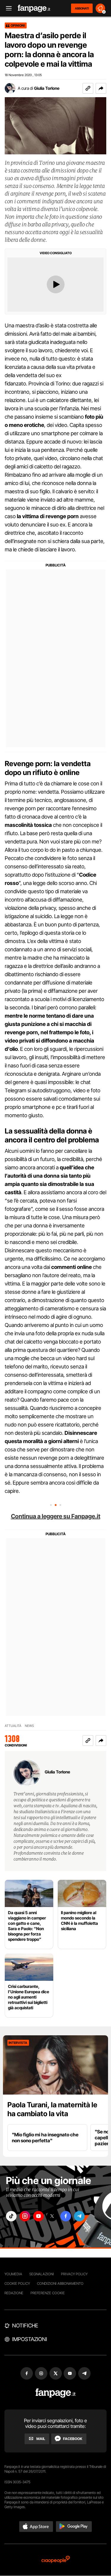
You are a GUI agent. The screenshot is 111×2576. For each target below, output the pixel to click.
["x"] (52, 2216)
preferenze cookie (48, 2293)
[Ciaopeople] (56, 2560)
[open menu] (7, 8)
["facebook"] (66, 2216)
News (29, 1726)
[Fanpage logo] (34, 8)
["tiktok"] (11, 2216)
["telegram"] (79, 2216)
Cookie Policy (17, 2283)
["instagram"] (25, 2216)
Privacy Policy (74, 2274)
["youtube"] (38, 2216)
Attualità (13, 1726)
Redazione (14, 2293)
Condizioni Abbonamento (60, 2283)
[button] (101, 88)
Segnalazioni (42, 2274)
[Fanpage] (55, 2393)
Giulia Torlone (47, 88)
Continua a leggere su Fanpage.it (56, 1516)
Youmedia (13, 2274)
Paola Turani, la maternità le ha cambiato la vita (52, 2109)
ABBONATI (82, 8)
